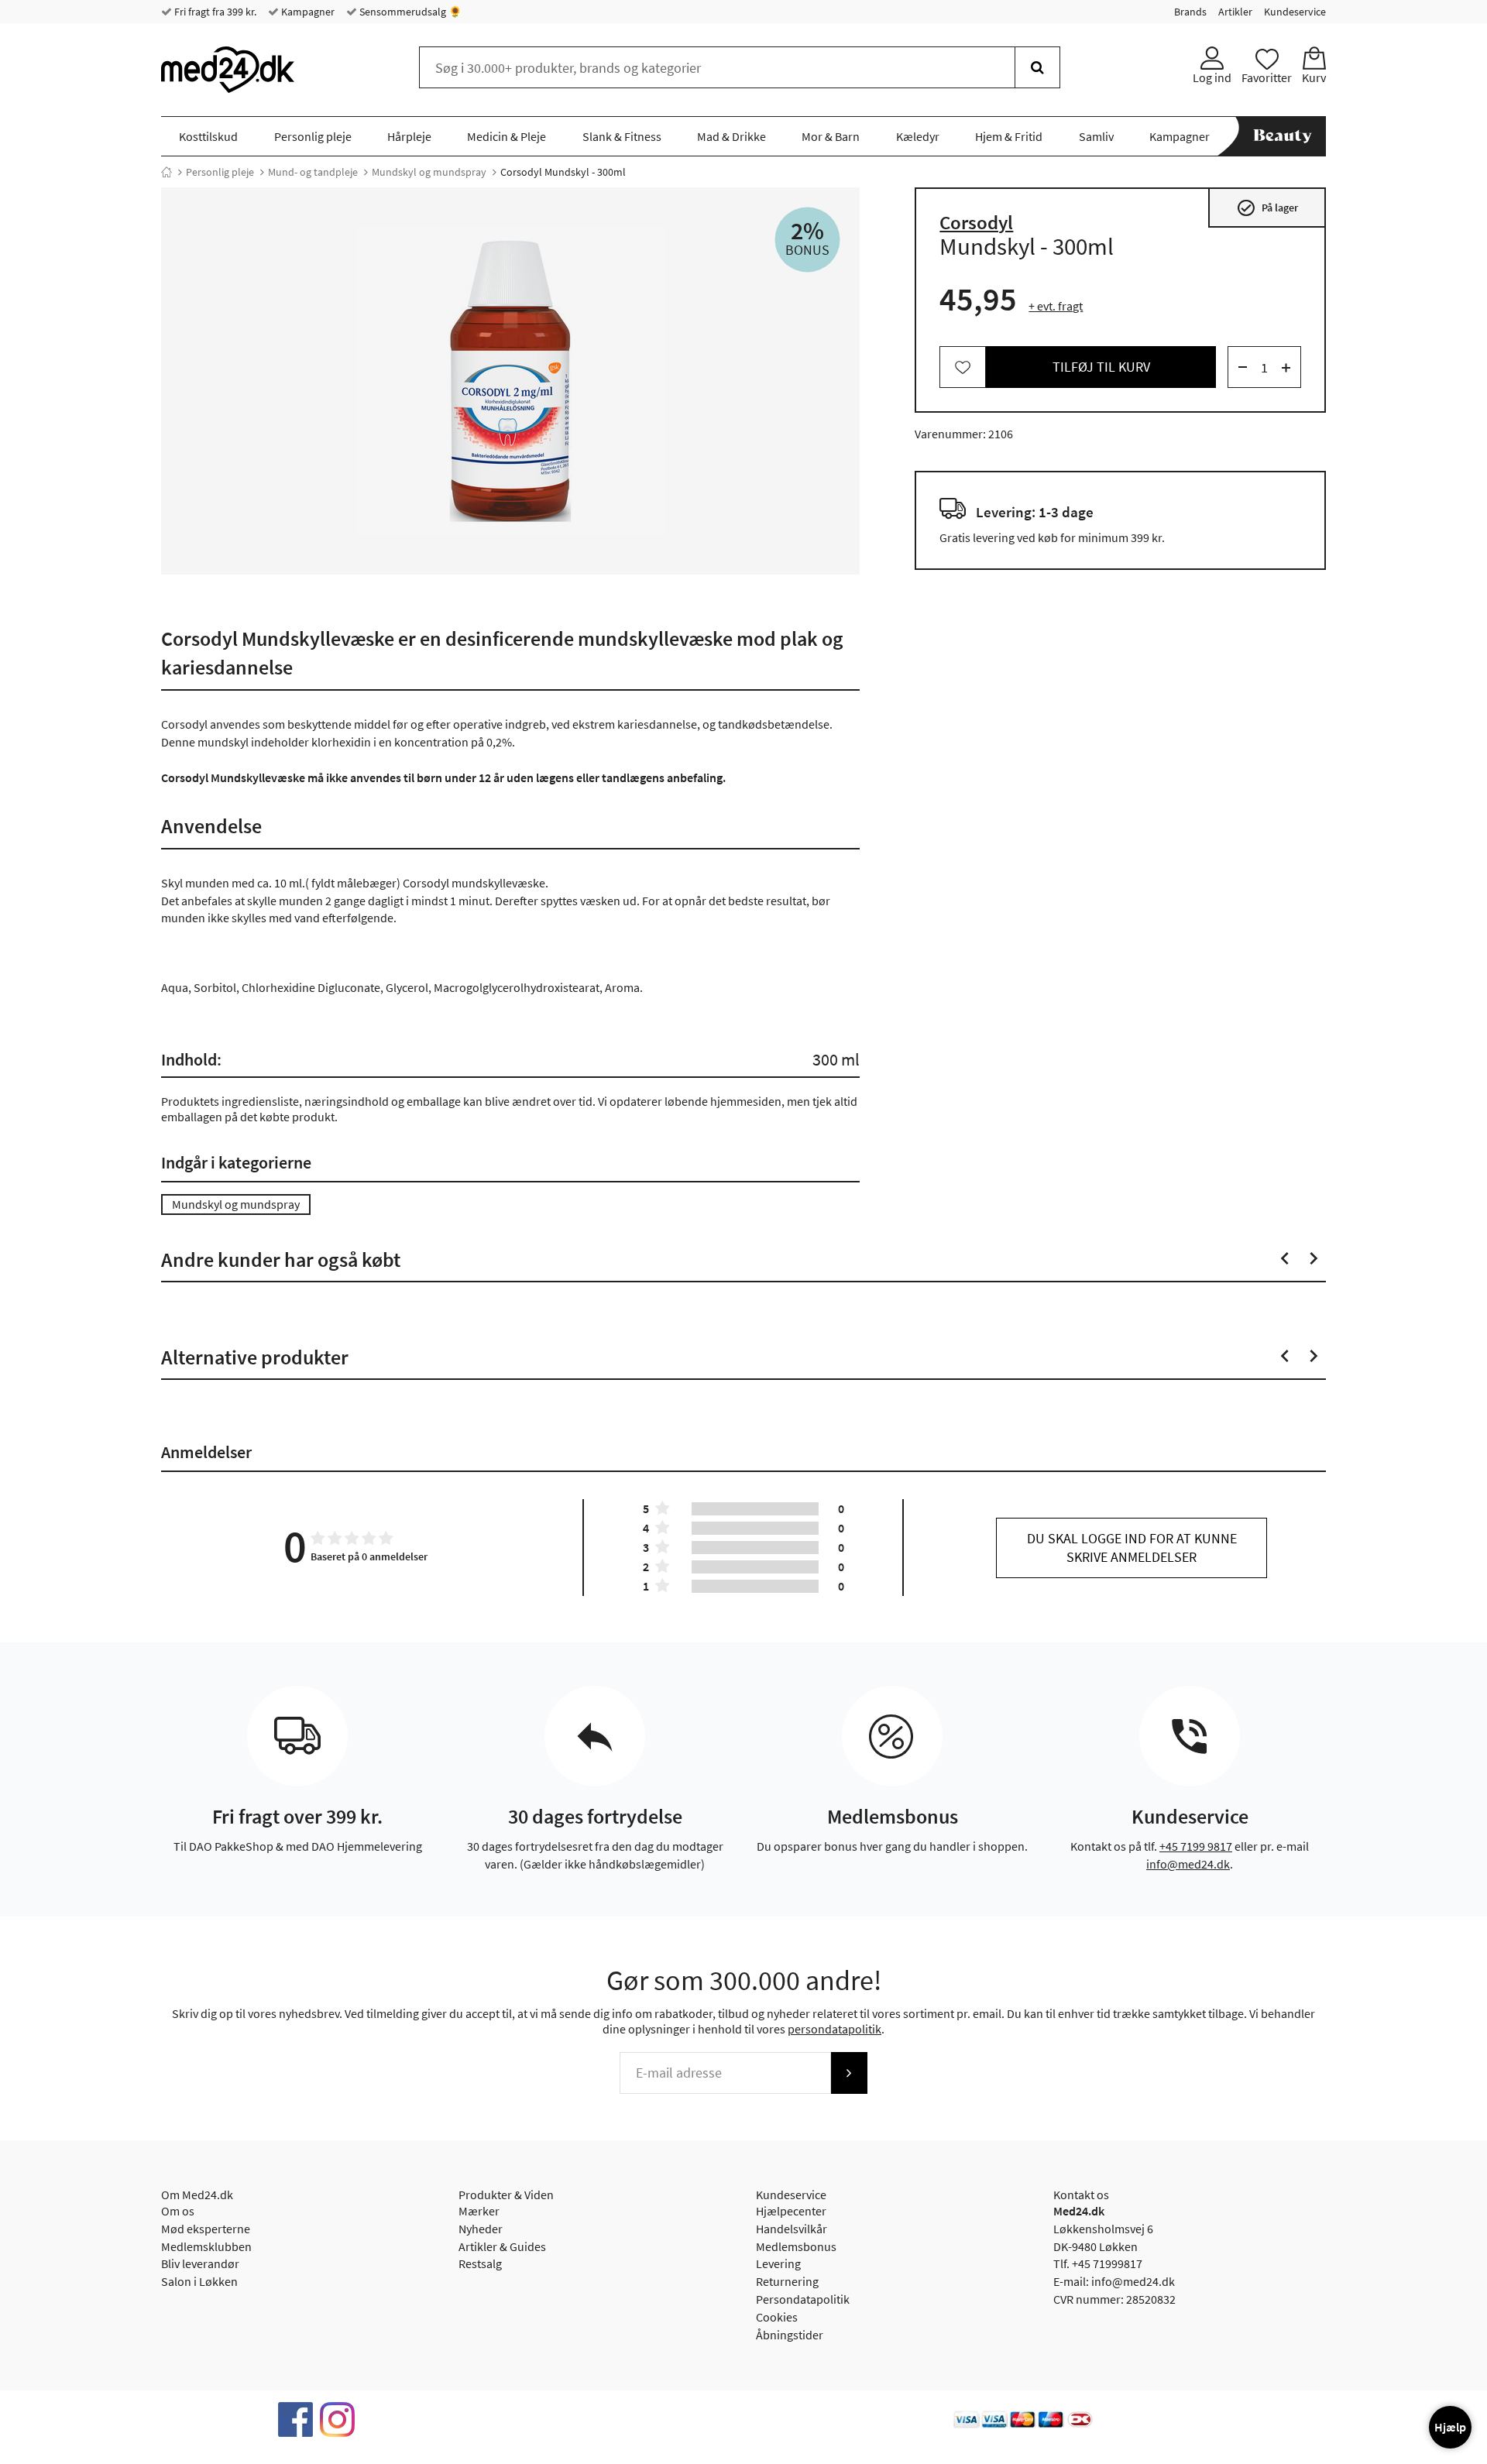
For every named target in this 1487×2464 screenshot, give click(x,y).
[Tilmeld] (849, 2073)
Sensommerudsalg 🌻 (409, 12)
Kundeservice (1295, 12)
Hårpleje (409, 136)
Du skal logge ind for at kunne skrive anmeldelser (1132, 1548)
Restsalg (480, 2263)
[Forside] (167, 172)
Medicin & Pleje (507, 136)
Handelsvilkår (792, 2229)
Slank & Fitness (622, 136)
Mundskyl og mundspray (429, 172)
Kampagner (307, 12)
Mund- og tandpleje (313, 172)
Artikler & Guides (502, 2246)
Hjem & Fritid (1009, 136)
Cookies (777, 2317)
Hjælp (1450, 2427)
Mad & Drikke (731, 136)
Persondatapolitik (803, 2299)
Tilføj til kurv (1101, 367)
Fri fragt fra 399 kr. (214, 12)
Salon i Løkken (199, 2281)
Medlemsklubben (206, 2246)
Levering (778, 2263)
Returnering (787, 2281)
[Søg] (1037, 67)
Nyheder (481, 2229)
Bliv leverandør (200, 2263)
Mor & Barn (831, 136)
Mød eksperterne (206, 2229)
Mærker (479, 2211)
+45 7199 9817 (1196, 1846)
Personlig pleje (313, 136)
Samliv (1096, 136)
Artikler (1235, 12)
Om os (178, 2211)
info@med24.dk (1188, 1864)
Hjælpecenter (791, 2211)
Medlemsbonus (796, 2246)
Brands (1190, 12)
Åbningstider (790, 2335)
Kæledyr (918, 136)
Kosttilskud (208, 136)
